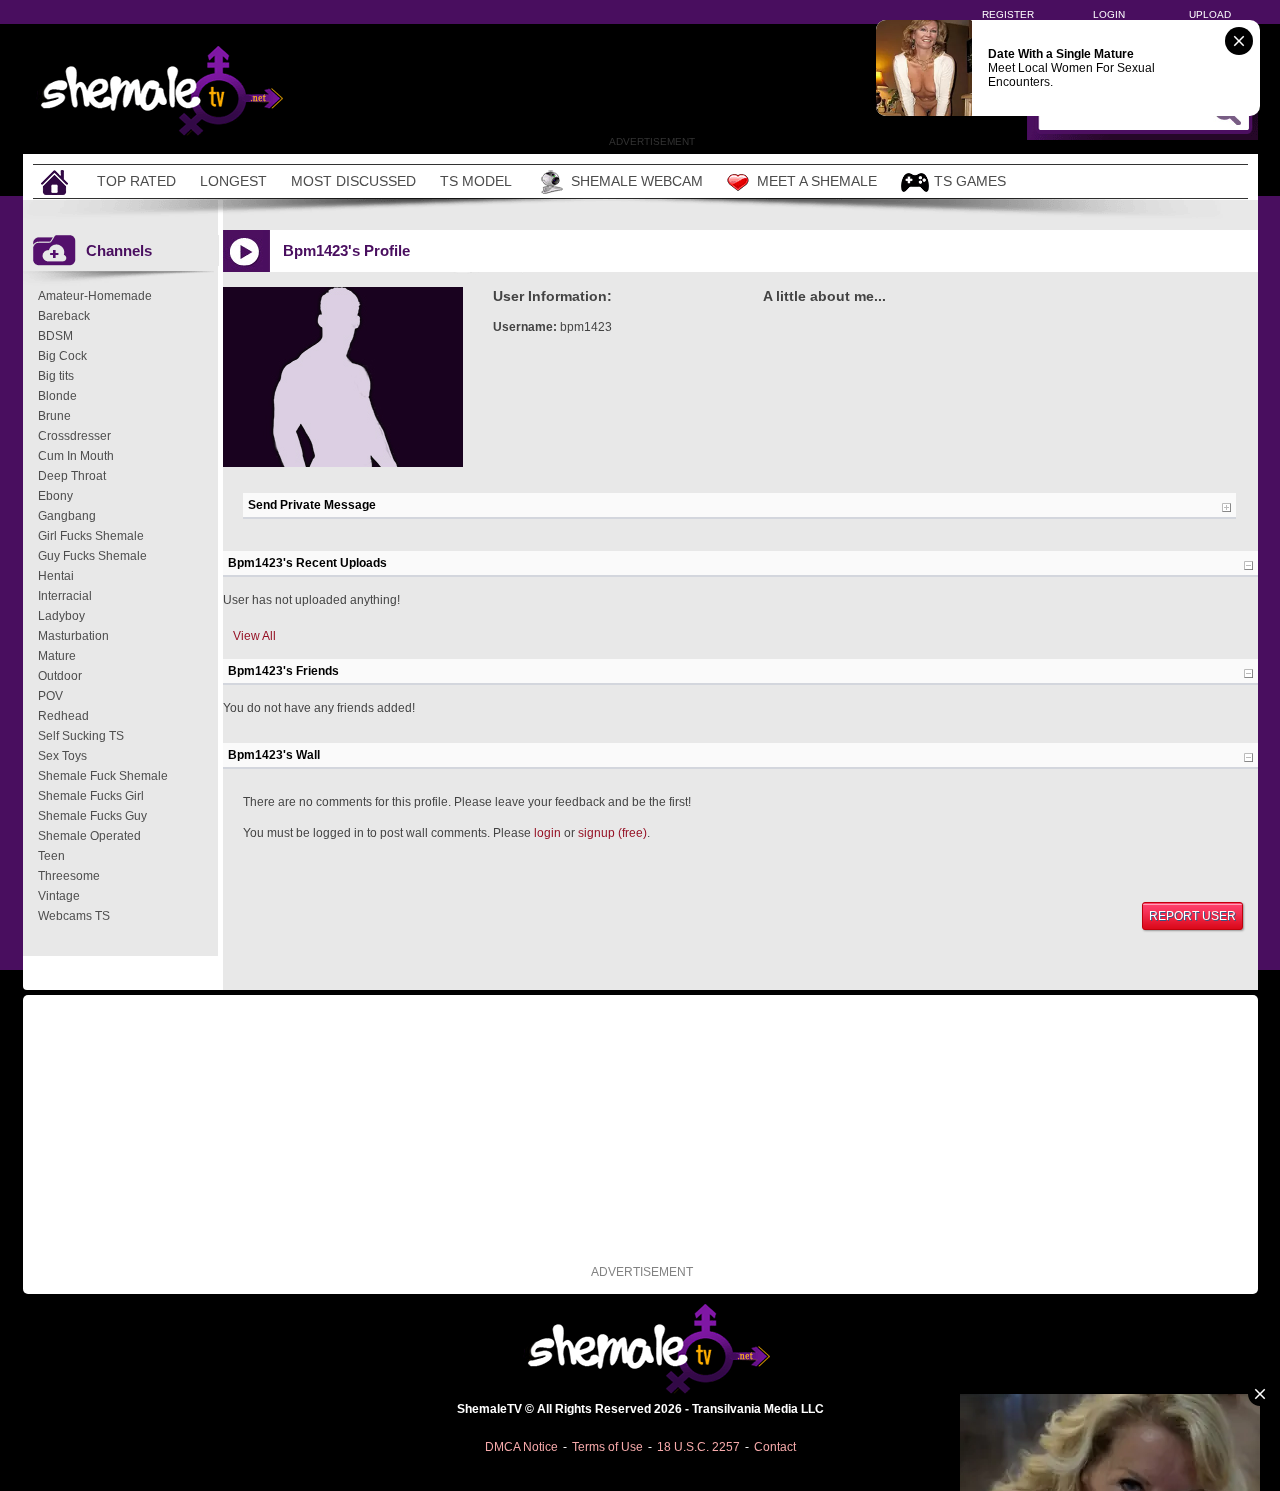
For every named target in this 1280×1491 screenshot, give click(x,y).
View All (254, 636)
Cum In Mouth (76, 456)
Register (1008, 14)
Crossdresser (74, 436)
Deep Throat (72, 476)
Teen (51, 856)
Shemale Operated (89, 836)
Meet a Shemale (817, 181)
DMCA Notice (521, 1447)
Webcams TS (74, 916)
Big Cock (62, 356)
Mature (57, 656)
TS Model (476, 181)
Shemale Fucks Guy (92, 816)
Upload (1210, 14)
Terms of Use (607, 1447)
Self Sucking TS (81, 736)
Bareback (64, 316)
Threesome (69, 876)
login (547, 833)
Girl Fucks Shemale (91, 536)
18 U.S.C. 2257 (698, 1447)
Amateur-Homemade (95, 296)
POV (50, 696)
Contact (775, 1447)
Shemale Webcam (637, 181)
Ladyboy (61, 616)
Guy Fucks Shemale (92, 556)
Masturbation (73, 636)
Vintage (59, 896)
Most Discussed (353, 181)
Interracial (65, 596)
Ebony (55, 496)
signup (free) (612, 833)
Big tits (56, 376)
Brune (54, 416)
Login (1109, 14)
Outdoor (60, 676)
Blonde (57, 396)
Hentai (56, 576)
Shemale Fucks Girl (91, 796)
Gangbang (67, 516)
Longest (233, 181)
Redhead (63, 716)
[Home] (57, 181)
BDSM (55, 336)
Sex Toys (62, 756)
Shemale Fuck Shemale (103, 776)
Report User (1192, 916)
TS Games (970, 181)
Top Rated (136, 181)
